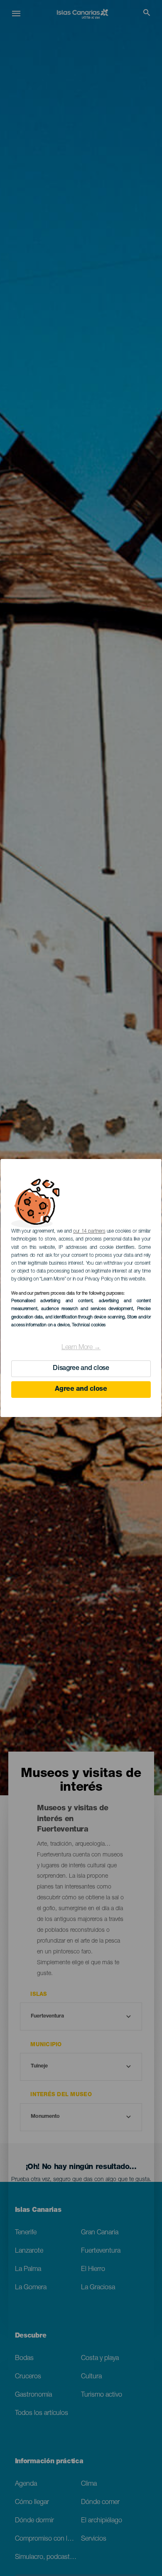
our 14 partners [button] (89, 1231)
